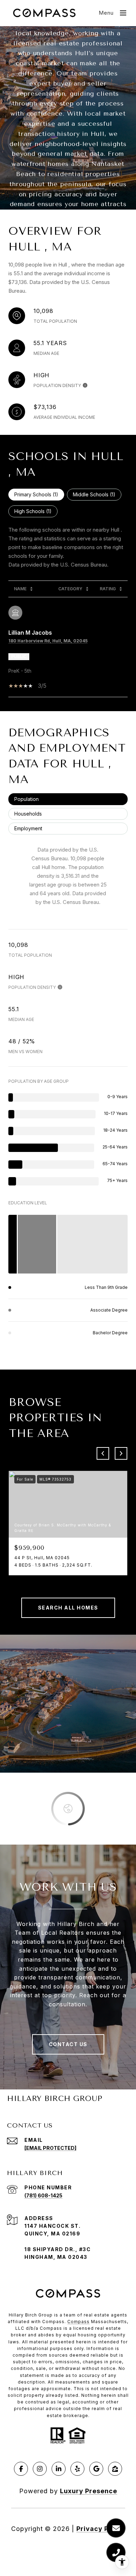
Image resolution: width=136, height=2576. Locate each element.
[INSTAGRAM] (40, 2469)
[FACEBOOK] (21, 2469)
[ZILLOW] (115, 2469)
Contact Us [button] (68, 2044)
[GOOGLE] (96, 2469)
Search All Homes (68, 1608)
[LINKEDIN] (59, 2469)
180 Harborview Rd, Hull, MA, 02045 (48, 641)
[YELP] (77, 2469)
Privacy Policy (101, 2529)
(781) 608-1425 (43, 2195)
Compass (78, 2322)
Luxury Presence (89, 2491)
